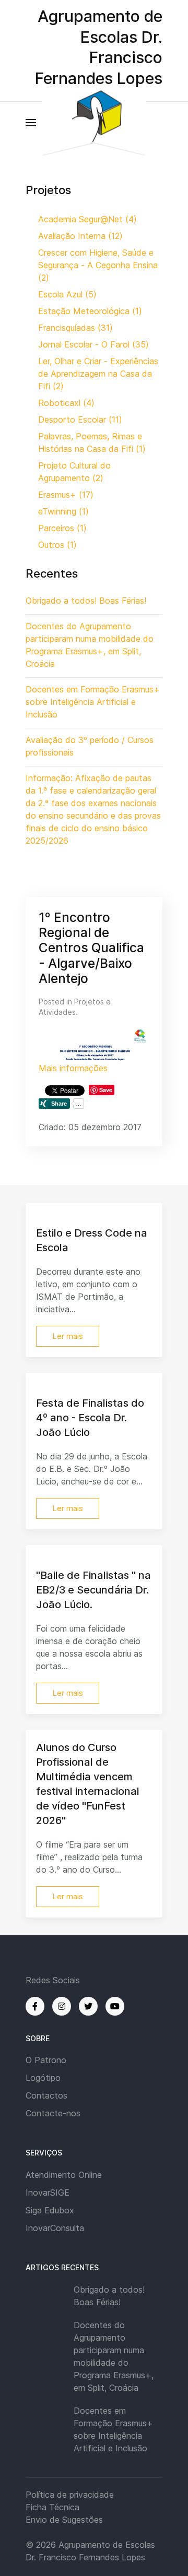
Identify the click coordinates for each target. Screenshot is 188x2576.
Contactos (46, 2095)
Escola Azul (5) (67, 294)
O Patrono (46, 2060)
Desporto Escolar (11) (80, 420)
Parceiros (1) (62, 528)
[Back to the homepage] (94, 123)
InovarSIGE (48, 2192)
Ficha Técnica (52, 2507)
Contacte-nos (53, 2113)
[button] (31, 123)
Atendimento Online (64, 2175)
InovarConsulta (55, 2228)
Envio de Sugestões (64, 2520)
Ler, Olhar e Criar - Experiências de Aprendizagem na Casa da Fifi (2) (98, 374)
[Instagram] (62, 2006)
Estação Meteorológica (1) (90, 311)
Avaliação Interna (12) (80, 236)
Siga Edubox (50, 2210)
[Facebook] (35, 2006)
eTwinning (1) (63, 511)
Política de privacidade (70, 2495)
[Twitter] (88, 2006)
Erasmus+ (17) (66, 495)
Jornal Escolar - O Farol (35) (93, 344)
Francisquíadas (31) (75, 328)
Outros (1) (57, 545)
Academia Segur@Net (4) (87, 219)
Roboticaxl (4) (66, 403)
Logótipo (43, 2078)
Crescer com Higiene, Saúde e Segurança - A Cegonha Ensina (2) (98, 265)
